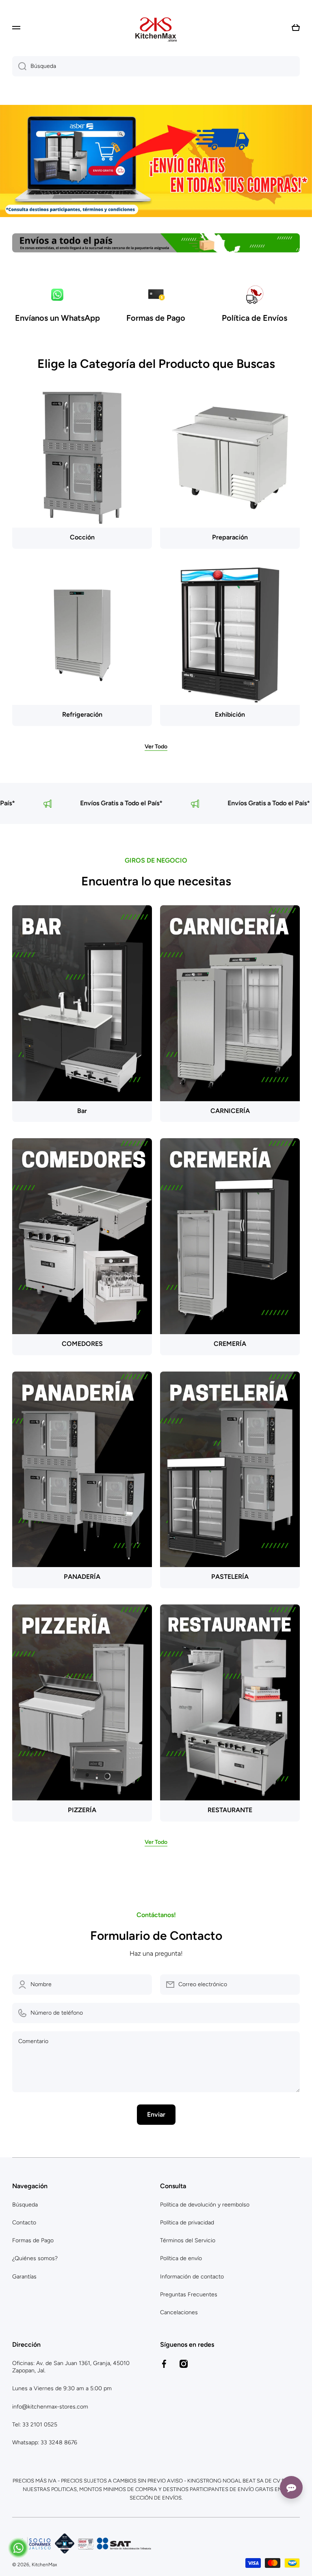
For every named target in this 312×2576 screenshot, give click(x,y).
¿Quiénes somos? (35, 2258)
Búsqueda (25, 2205)
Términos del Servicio (188, 2240)
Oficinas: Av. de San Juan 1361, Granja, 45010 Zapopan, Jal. (71, 2367)
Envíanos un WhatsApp (57, 318)
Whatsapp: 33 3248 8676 (45, 2442)
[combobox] (156, 66)
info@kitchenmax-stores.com (50, 2407)
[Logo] (156, 28)
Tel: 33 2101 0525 (35, 2425)
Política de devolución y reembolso (205, 2205)
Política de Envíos (255, 318)
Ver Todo (156, 747)
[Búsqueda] (19, 66)
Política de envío (181, 2258)
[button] (296, 28)
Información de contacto (192, 2277)
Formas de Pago (156, 318)
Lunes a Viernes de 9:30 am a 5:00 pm (62, 2388)
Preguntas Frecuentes (189, 2294)
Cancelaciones (179, 2312)
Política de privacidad (187, 2223)
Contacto (24, 2223)
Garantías (24, 2277)
